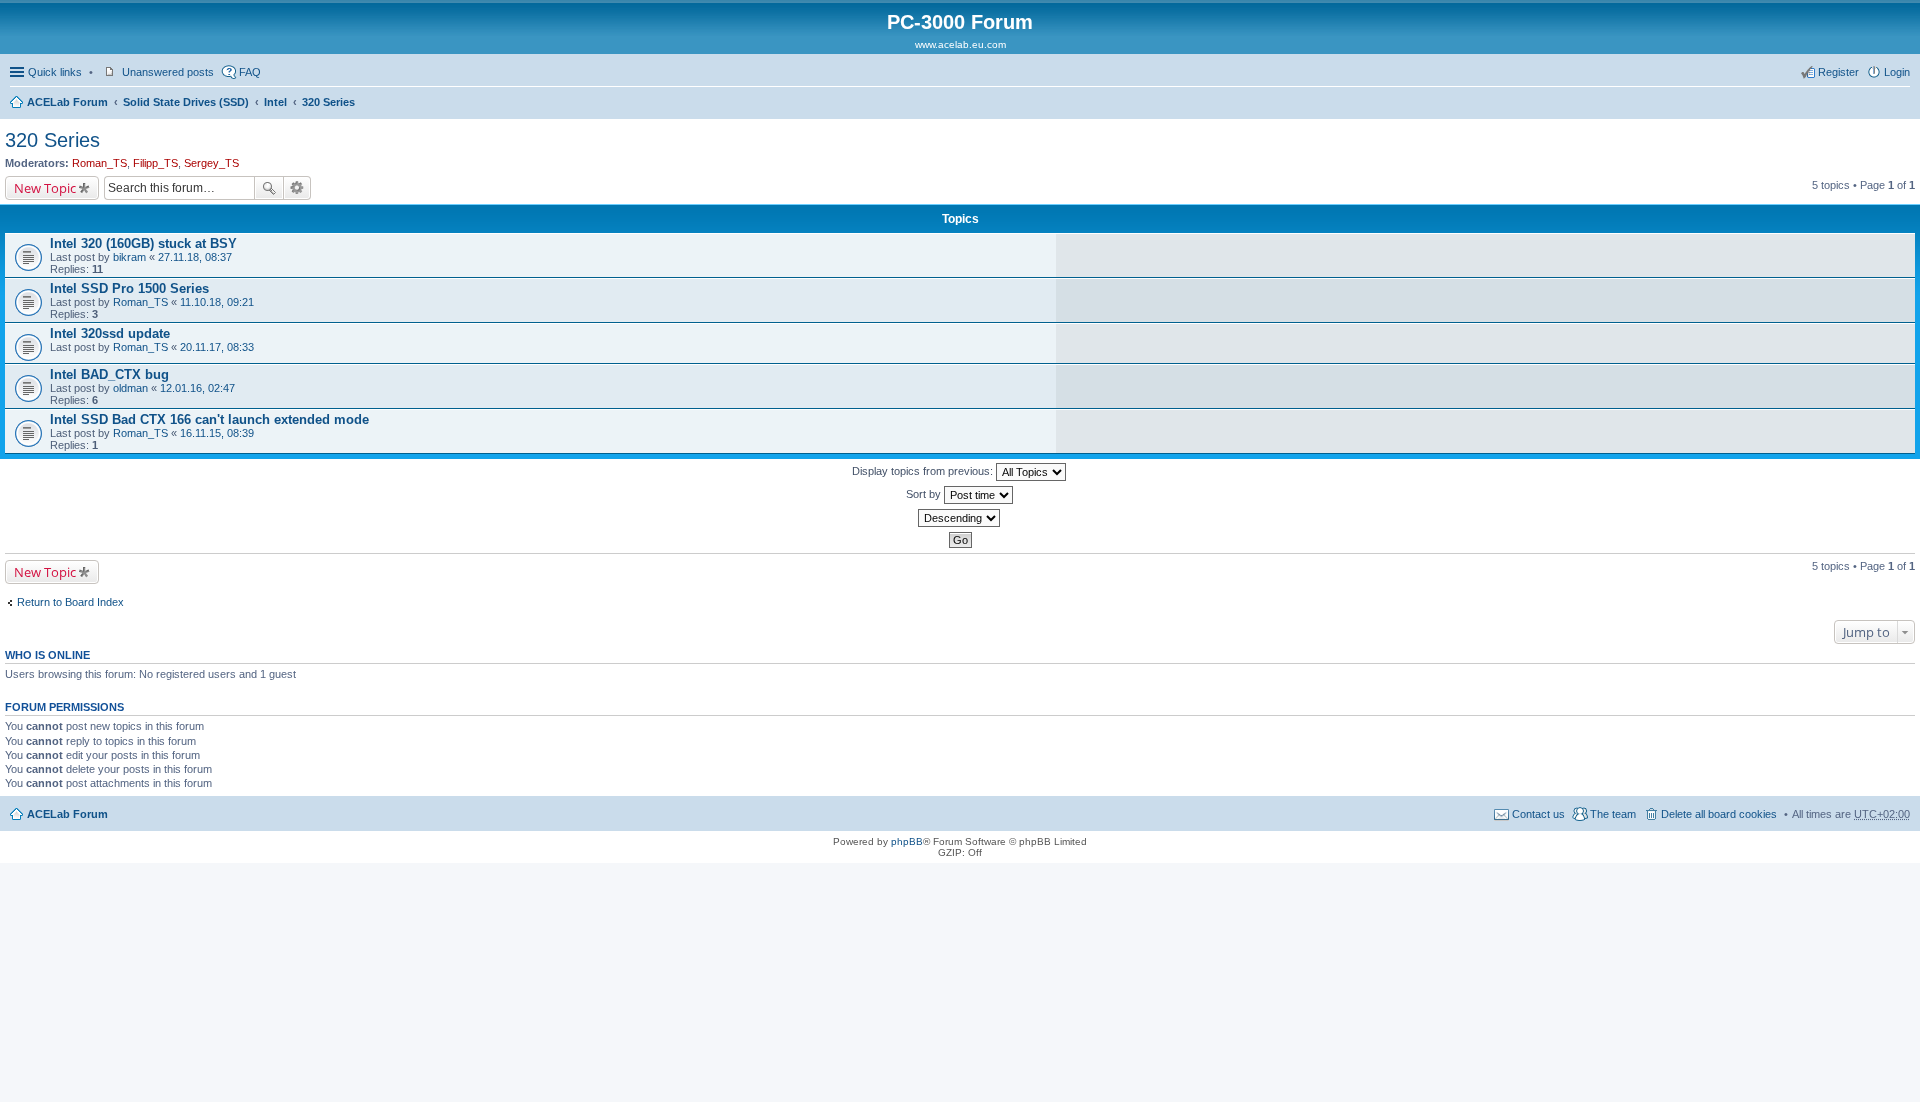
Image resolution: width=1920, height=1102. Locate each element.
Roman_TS (99, 163)
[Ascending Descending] (960, 518)
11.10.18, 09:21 (217, 302)
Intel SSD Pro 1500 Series (129, 288)
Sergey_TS (211, 163)
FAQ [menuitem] (250, 72)
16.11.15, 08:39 (217, 433)
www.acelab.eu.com (960, 44)
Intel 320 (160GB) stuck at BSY (143, 243)
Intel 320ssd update (110, 333)
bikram (129, 257)
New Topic (45, 188)
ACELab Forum (67, 102)
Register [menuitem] (1838, 72)
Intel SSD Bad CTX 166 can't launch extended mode (209, 419)
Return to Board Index (70, 602)
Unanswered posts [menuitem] (168, 72)
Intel (275, 102)
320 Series (328, 102)
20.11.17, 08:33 (217, 347)
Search (269, 188)
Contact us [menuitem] (1538, 814)
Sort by (925, 494)
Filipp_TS (155, 163)
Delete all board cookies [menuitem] (1719, 814)
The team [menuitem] (1613, 814)
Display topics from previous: (924, 471)
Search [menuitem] (1902, 104)
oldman (130, 388)
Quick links (55, 72)
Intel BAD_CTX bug (109, 374)
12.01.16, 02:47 (197, 388)
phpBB (907, 841)
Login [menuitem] (1897, 72)
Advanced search (297, 188)
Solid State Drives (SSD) (186, 102)
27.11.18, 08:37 (195, 257)
